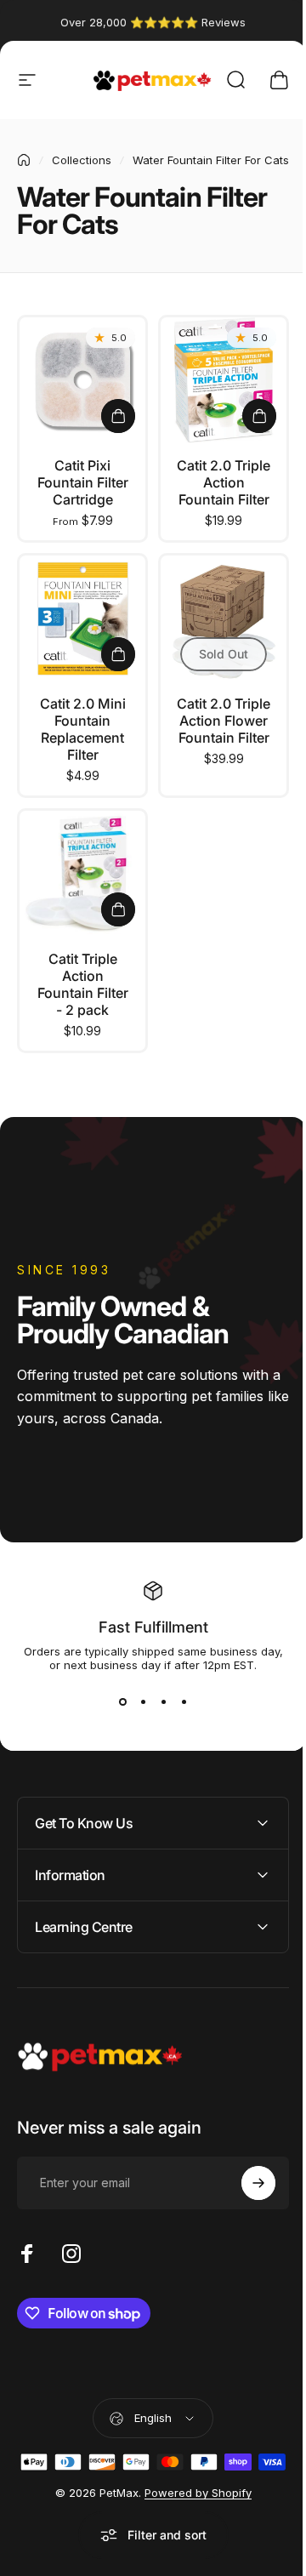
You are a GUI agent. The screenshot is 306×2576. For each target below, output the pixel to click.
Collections (82, 160)
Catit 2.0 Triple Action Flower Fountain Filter (224, 721)
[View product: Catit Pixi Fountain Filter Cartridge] (118, 416)
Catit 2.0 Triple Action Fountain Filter (224, 482)
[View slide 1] (122, 1702)
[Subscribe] (246, 2178)
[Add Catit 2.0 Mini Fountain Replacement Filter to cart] (118, 654)
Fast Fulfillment (153, 1627)
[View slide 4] (184, 1702)
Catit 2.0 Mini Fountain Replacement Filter (83, 729)
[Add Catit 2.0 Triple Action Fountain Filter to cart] (259, 416)
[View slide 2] (143, 1702)
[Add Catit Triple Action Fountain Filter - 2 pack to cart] (118, 909)
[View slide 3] (163, 1702)
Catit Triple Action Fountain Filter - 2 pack (83, 984)
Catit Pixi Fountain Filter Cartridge (83, 482)
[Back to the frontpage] (24, 160)
